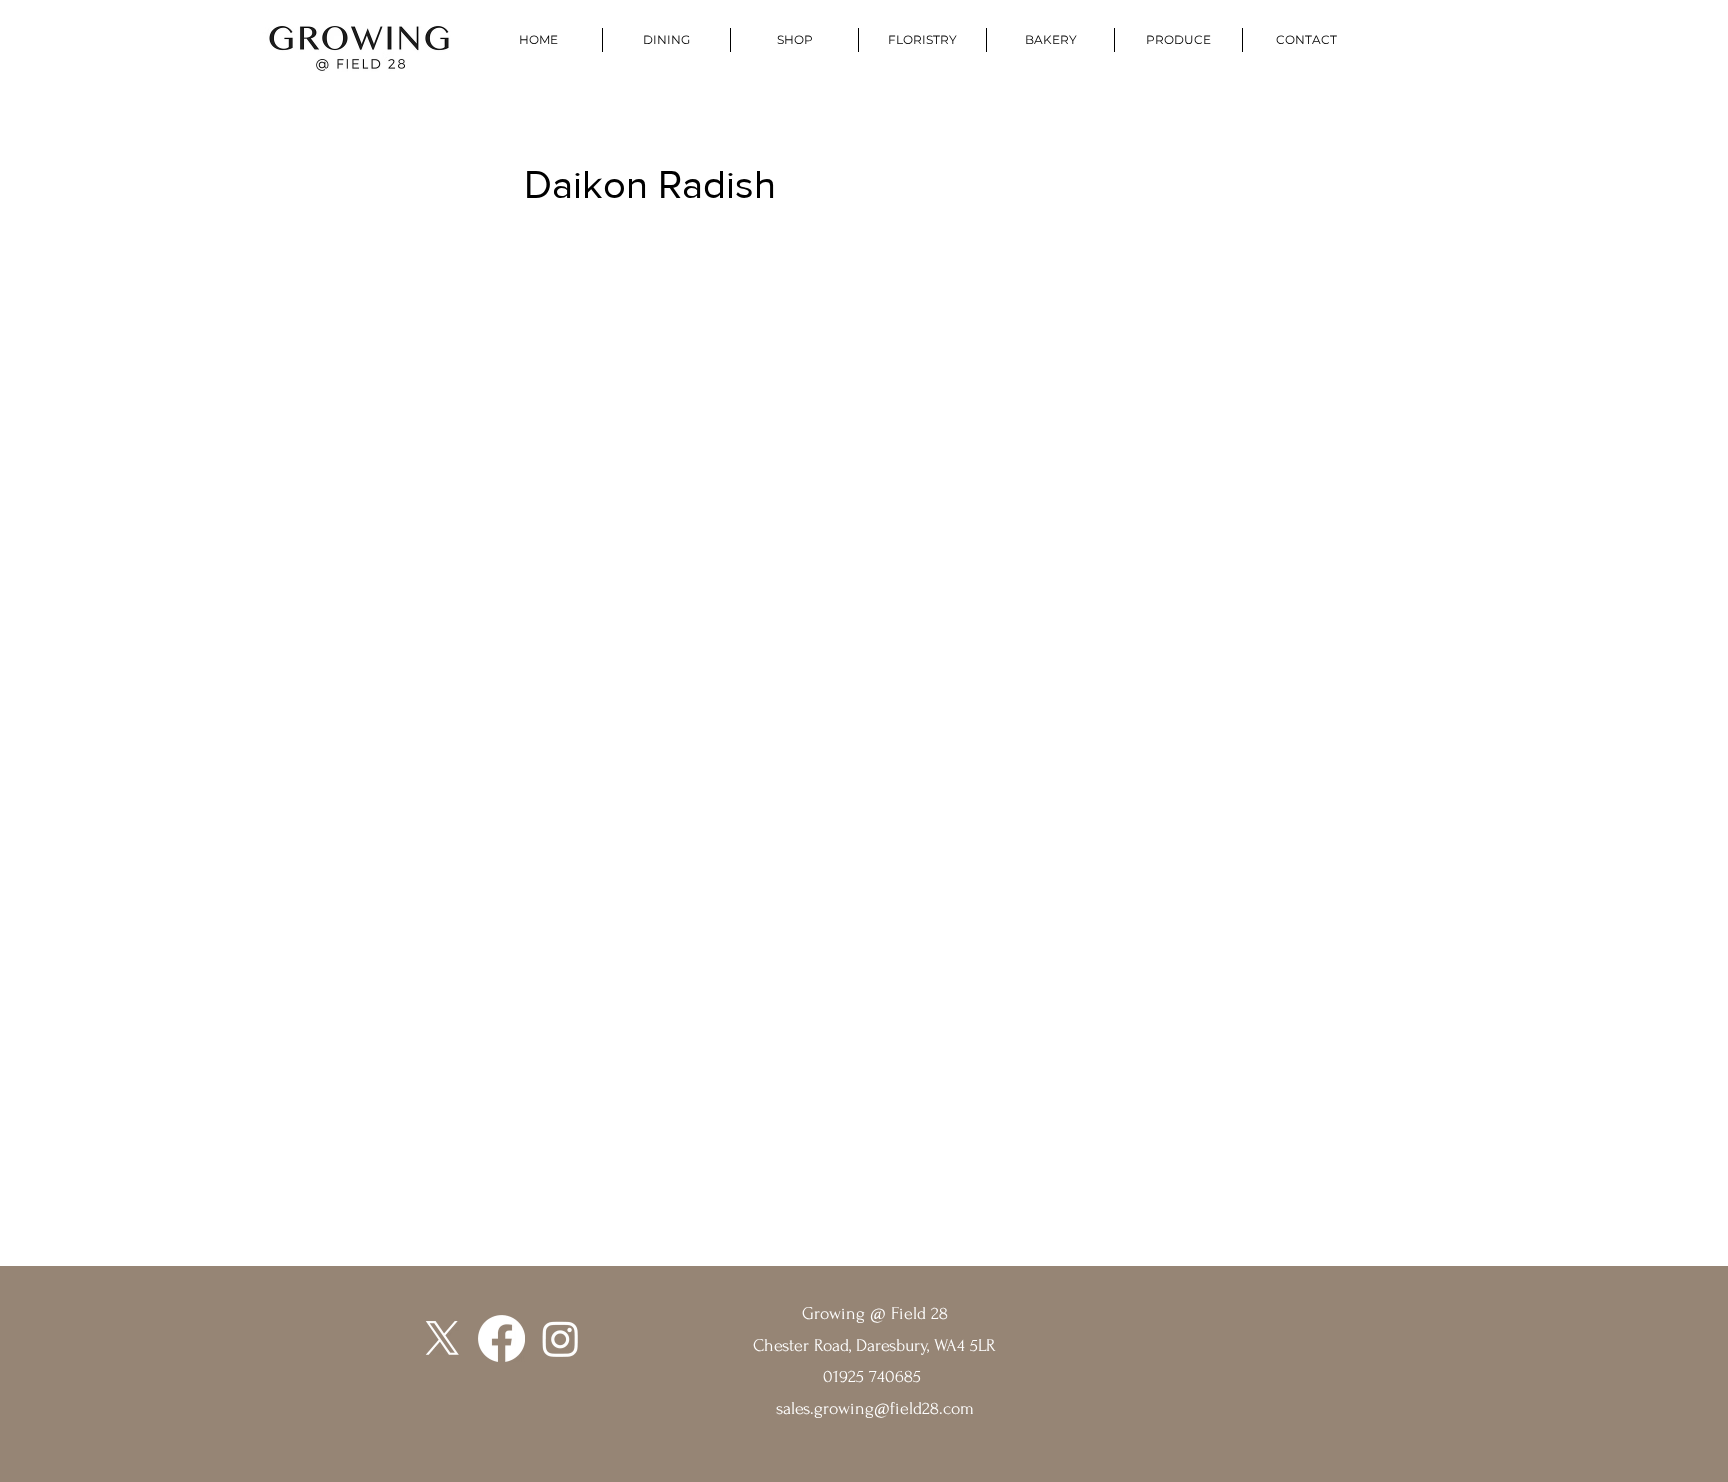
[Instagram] (560, 1338)
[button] (1178, 40)
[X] (442, 1338)
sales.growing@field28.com (875, 1408)
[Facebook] (501, 1338)
